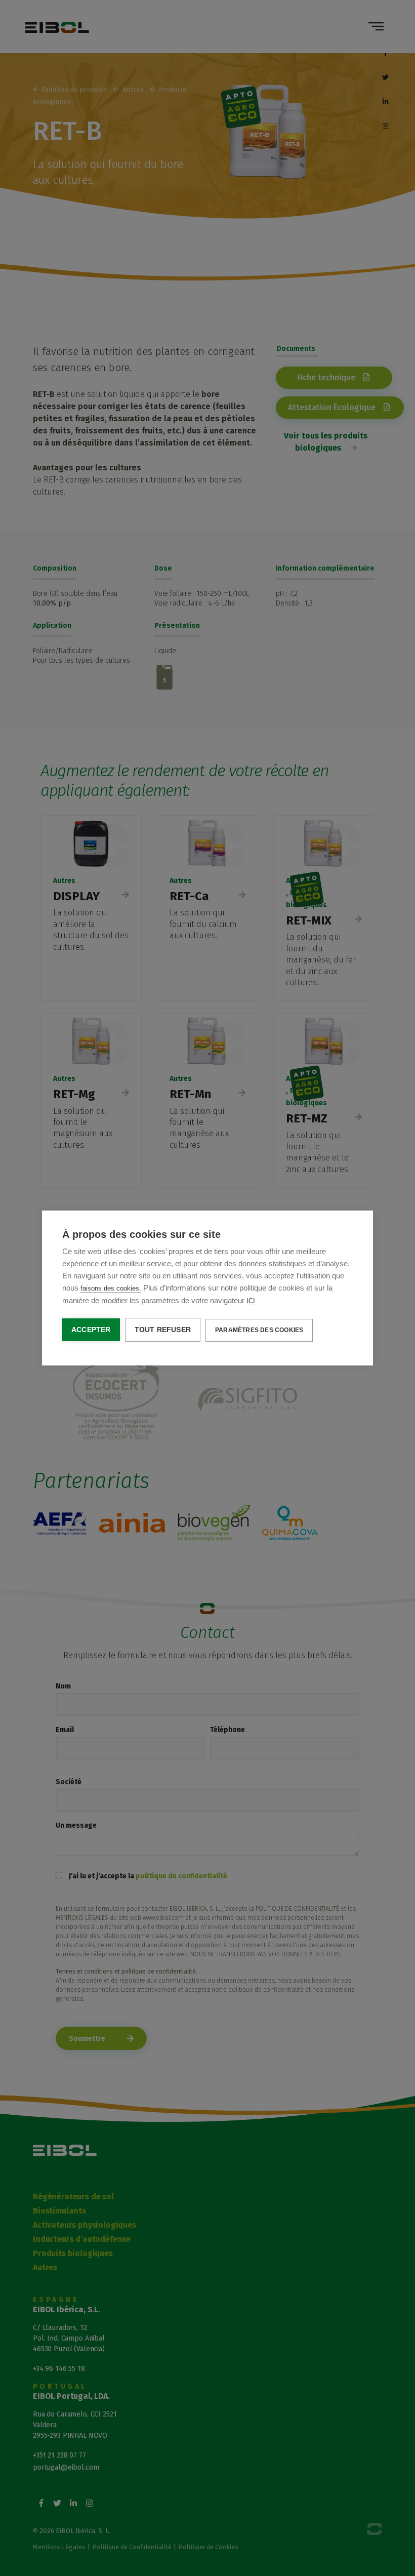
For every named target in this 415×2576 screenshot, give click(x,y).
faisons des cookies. (111, 1288)
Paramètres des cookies (259, 1330)
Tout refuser (163, 1330)
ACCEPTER (91, 1330)
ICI (251, 1301)
